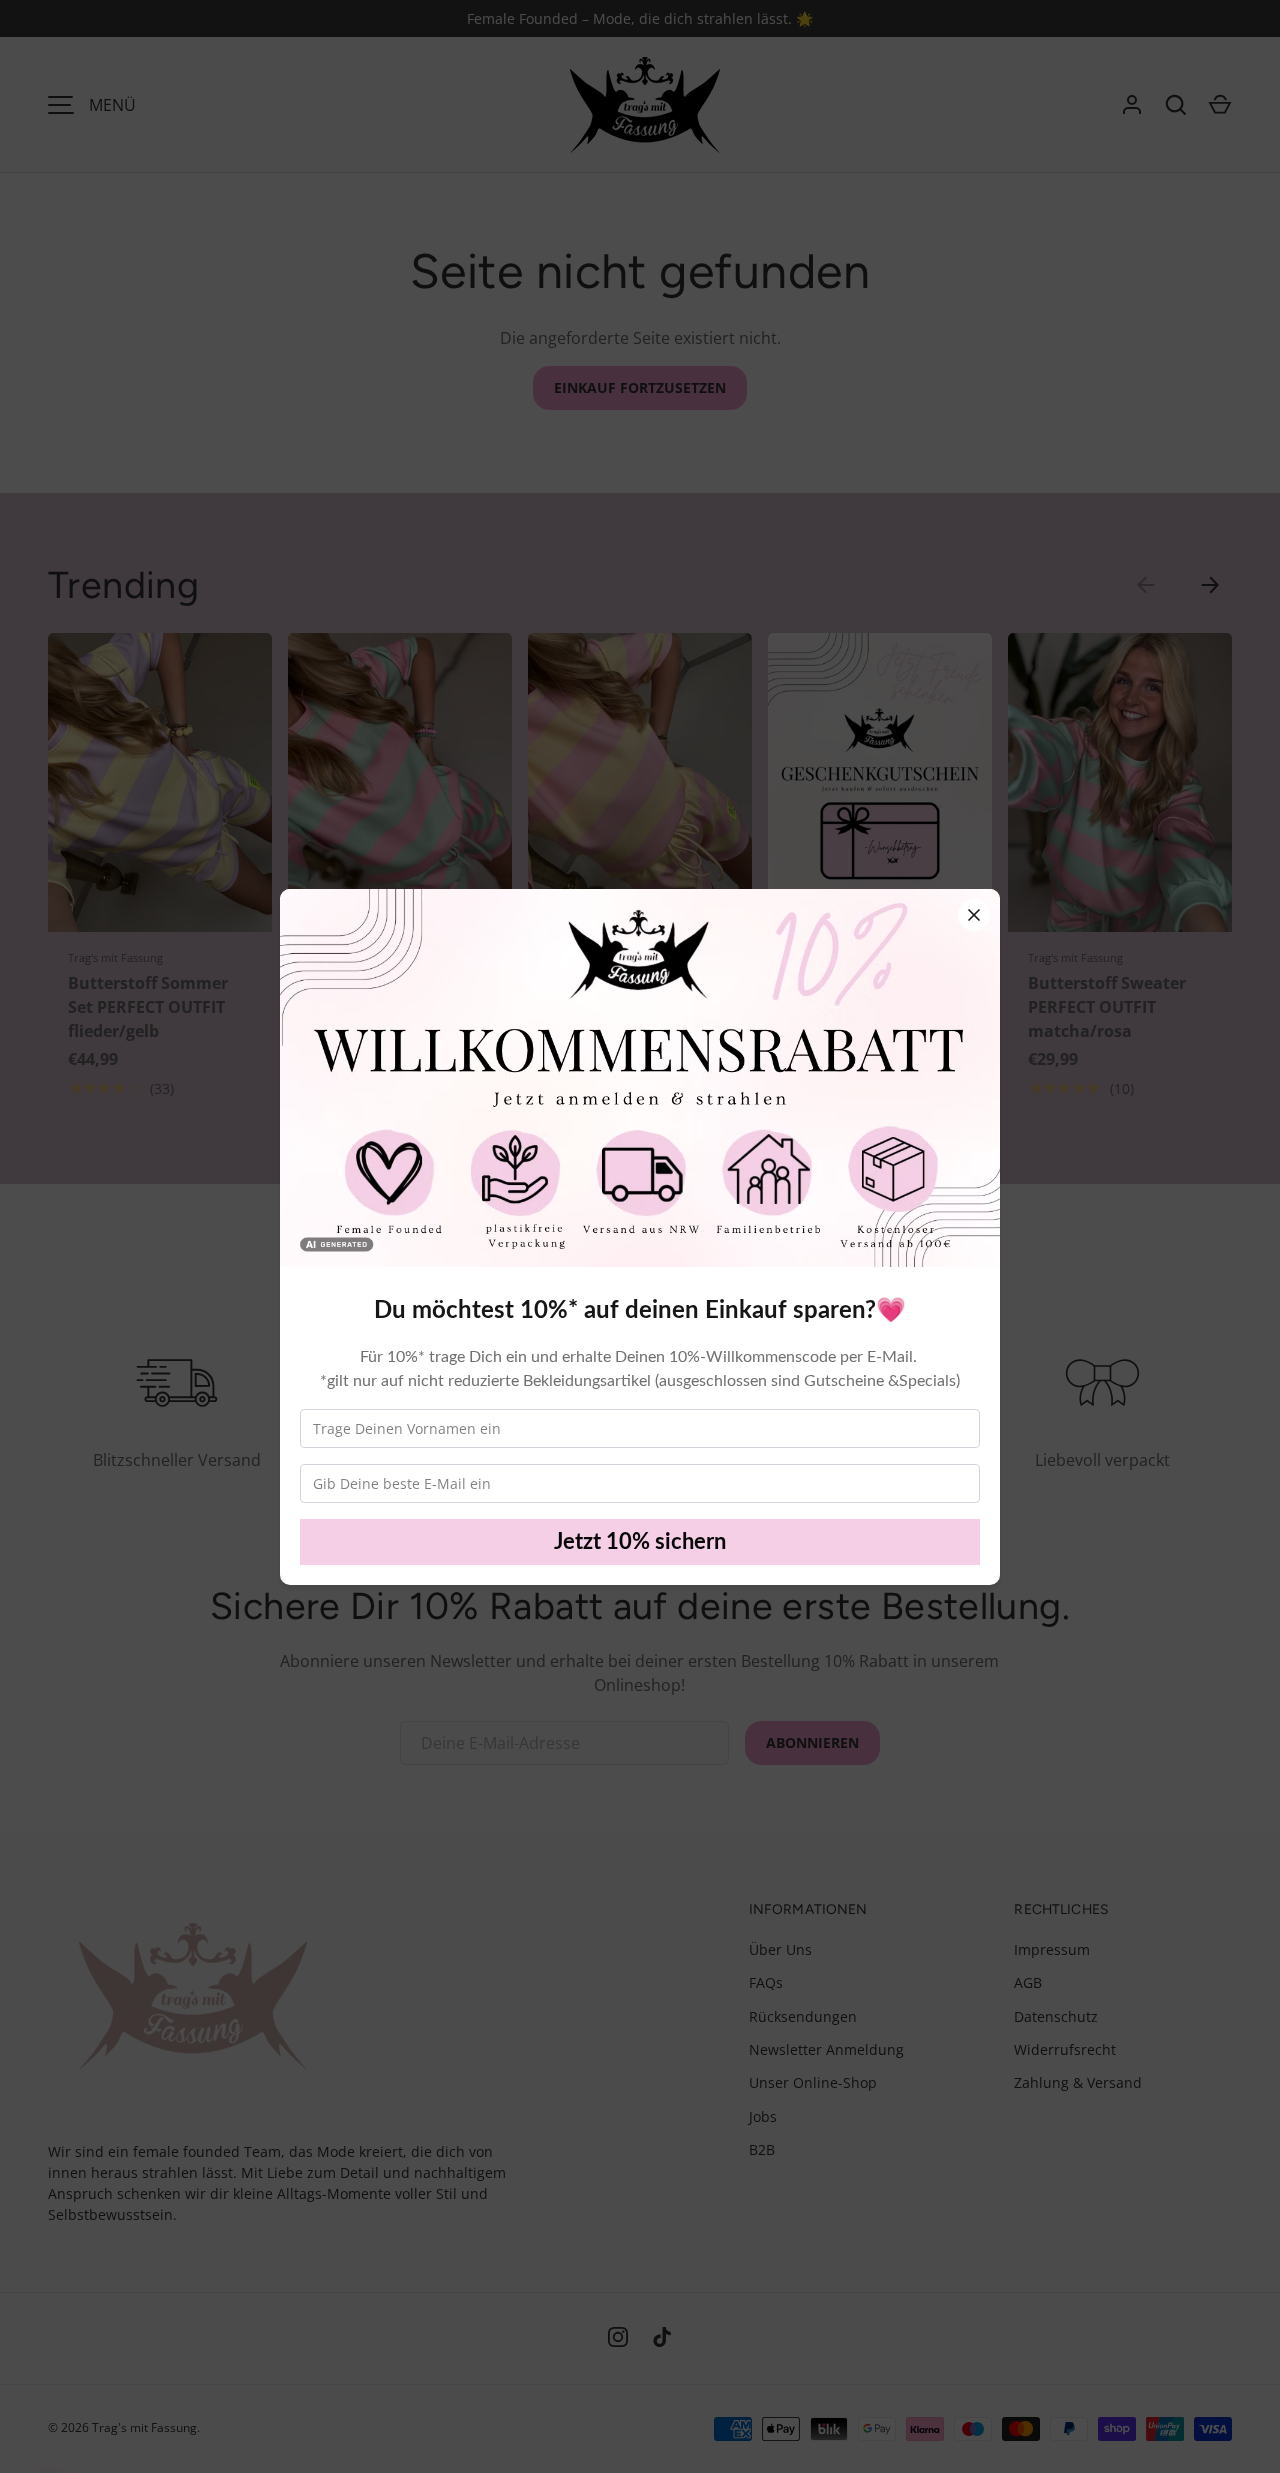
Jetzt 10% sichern (640, 1542)
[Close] (974, 915)
